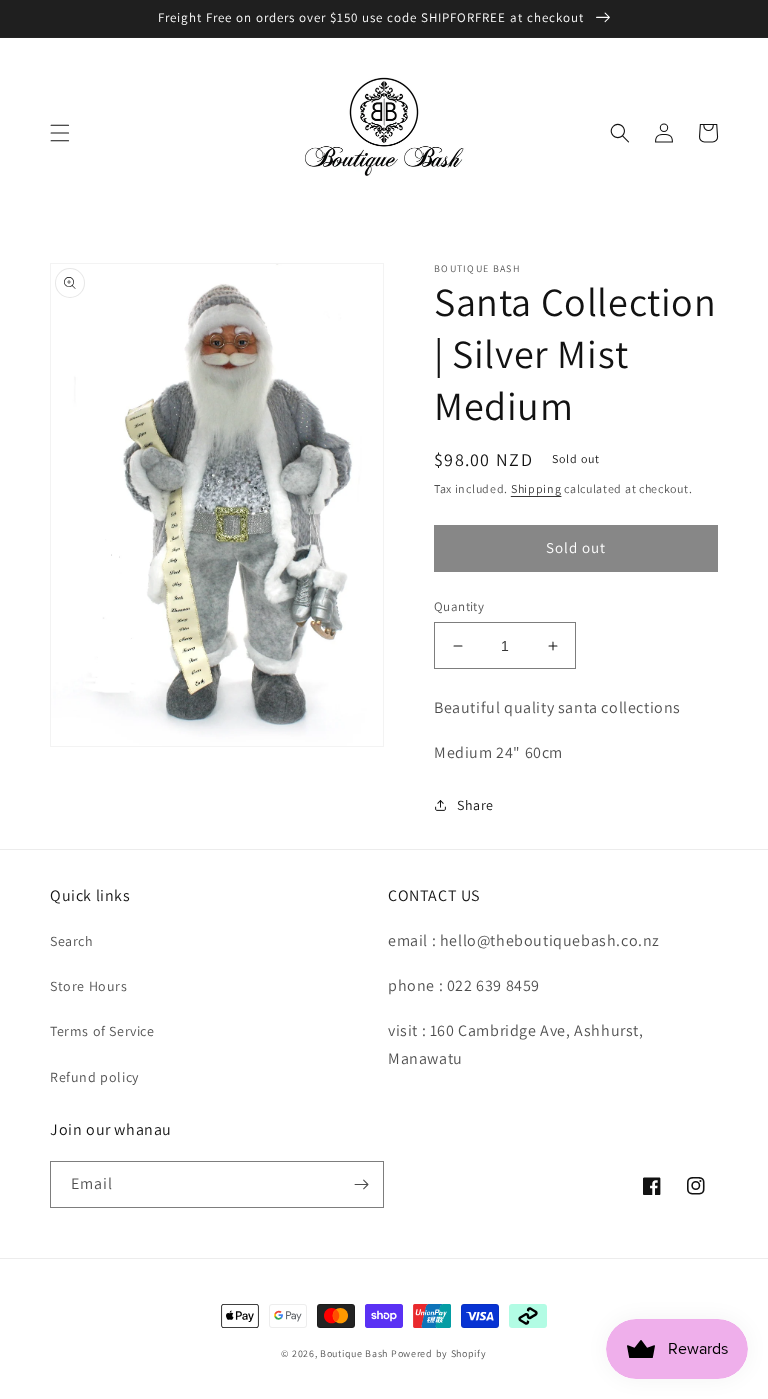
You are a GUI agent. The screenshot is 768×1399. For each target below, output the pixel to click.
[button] (60, 133)
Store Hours (89, 986)
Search (72, 941)
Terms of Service (102, 1031)
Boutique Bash (354, 1353)
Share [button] (475, 805)
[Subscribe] (361, 1184)
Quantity (459, 606)
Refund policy (94, 1077)
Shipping (536, 488)
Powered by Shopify (439, 1353)
